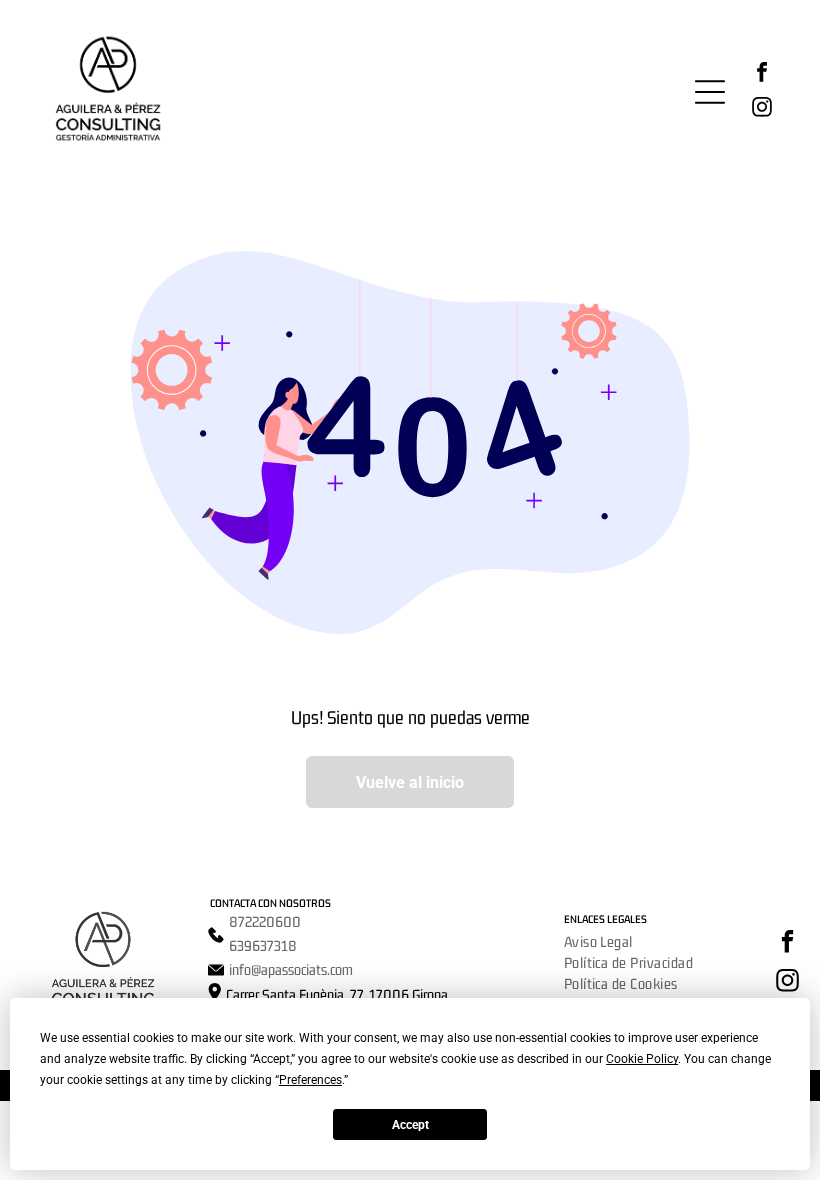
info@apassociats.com (291, 969)
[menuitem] (598, 941)
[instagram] (762, 109)
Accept (410, 1125)
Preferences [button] (310, 1080)
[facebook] (762, 74)
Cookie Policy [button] (642, 1059)
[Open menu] (710, 92)
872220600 (265, 921)
